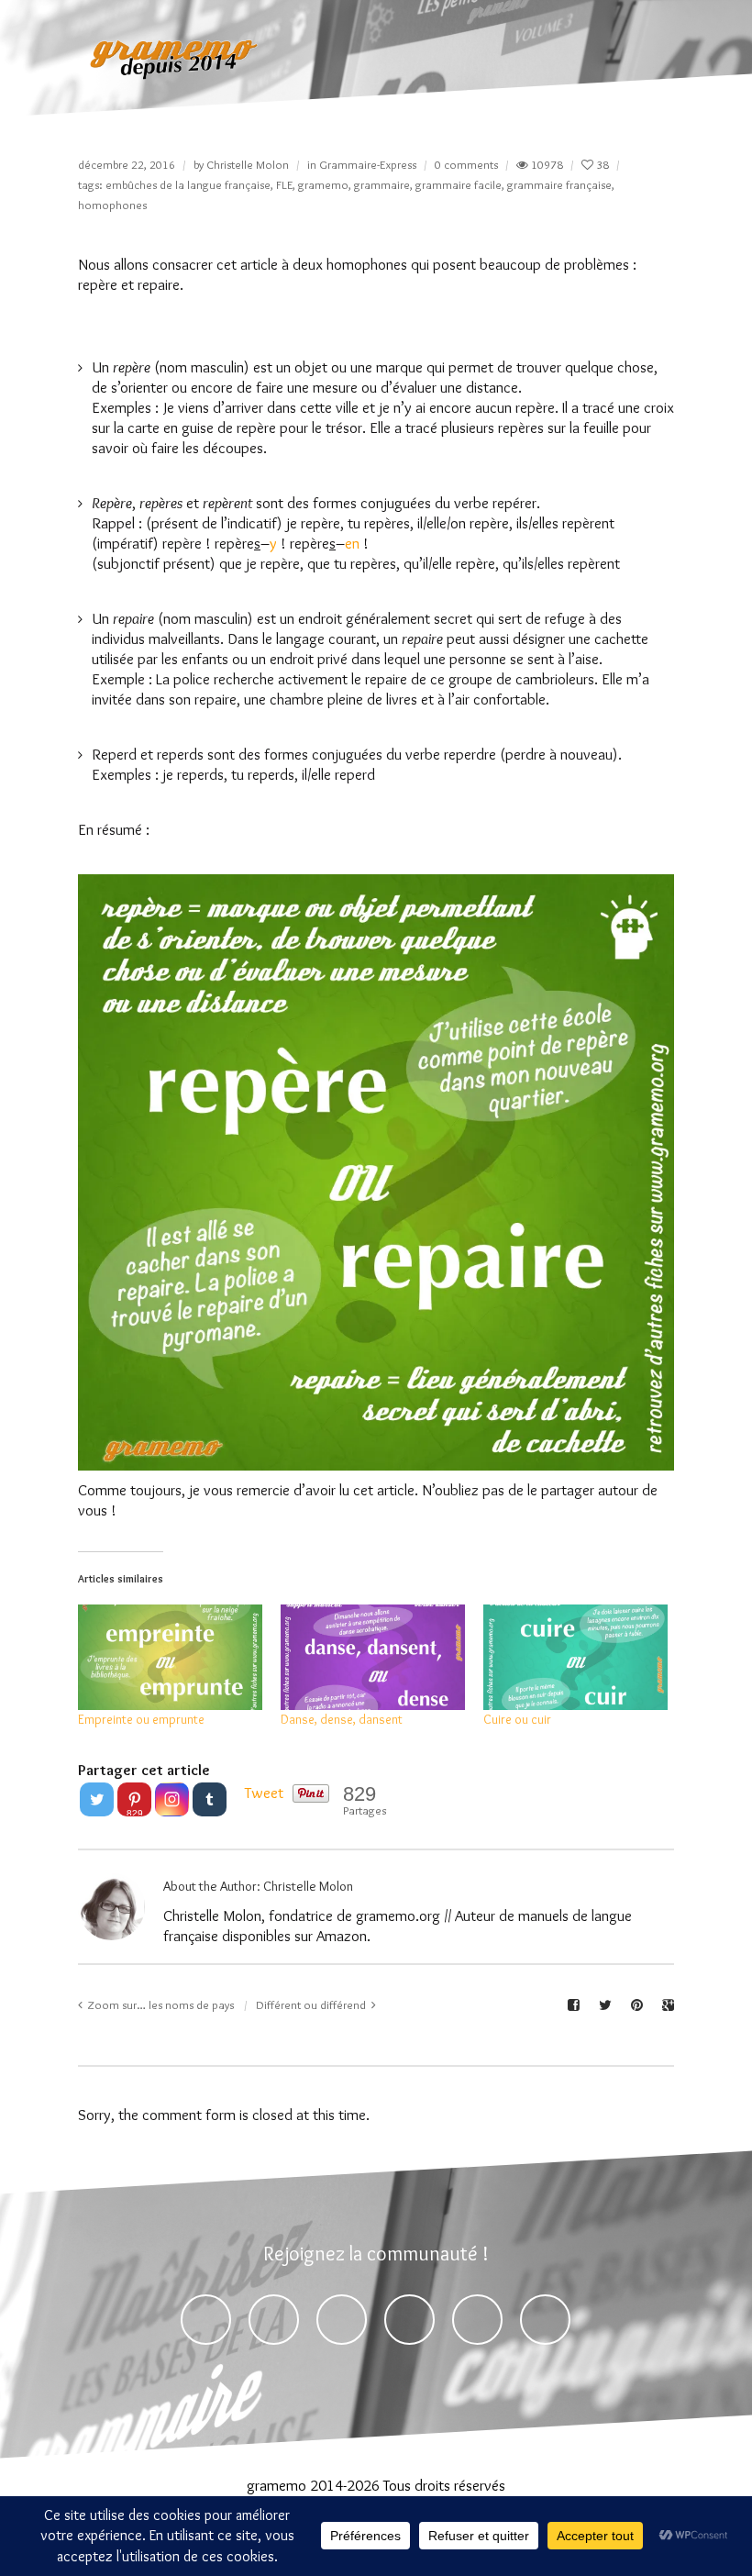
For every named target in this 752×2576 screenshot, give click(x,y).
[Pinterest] (342, 2320)
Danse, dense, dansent (342, 1719)
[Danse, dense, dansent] (373, 1657)
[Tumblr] (210, 1799)
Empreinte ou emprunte (141, 1719)
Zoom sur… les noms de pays (161, 2004)
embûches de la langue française (188, 184)
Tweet (264, 1793)
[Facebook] (206, 2320)
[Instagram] (172, 1799)
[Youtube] (477, 2320)
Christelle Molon (248, 164)
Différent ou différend (311, 2004)
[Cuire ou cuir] (575, 1657)
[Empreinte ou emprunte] (170, 1657)
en (352, 543)
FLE (284, 184)
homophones (112, 205)
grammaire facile (459, 184)
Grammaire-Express (368, 164)
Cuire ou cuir (517, 1719)
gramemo (323, 184)
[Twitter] (97, 1799)
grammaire (382, 184)
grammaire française (559, 184)
